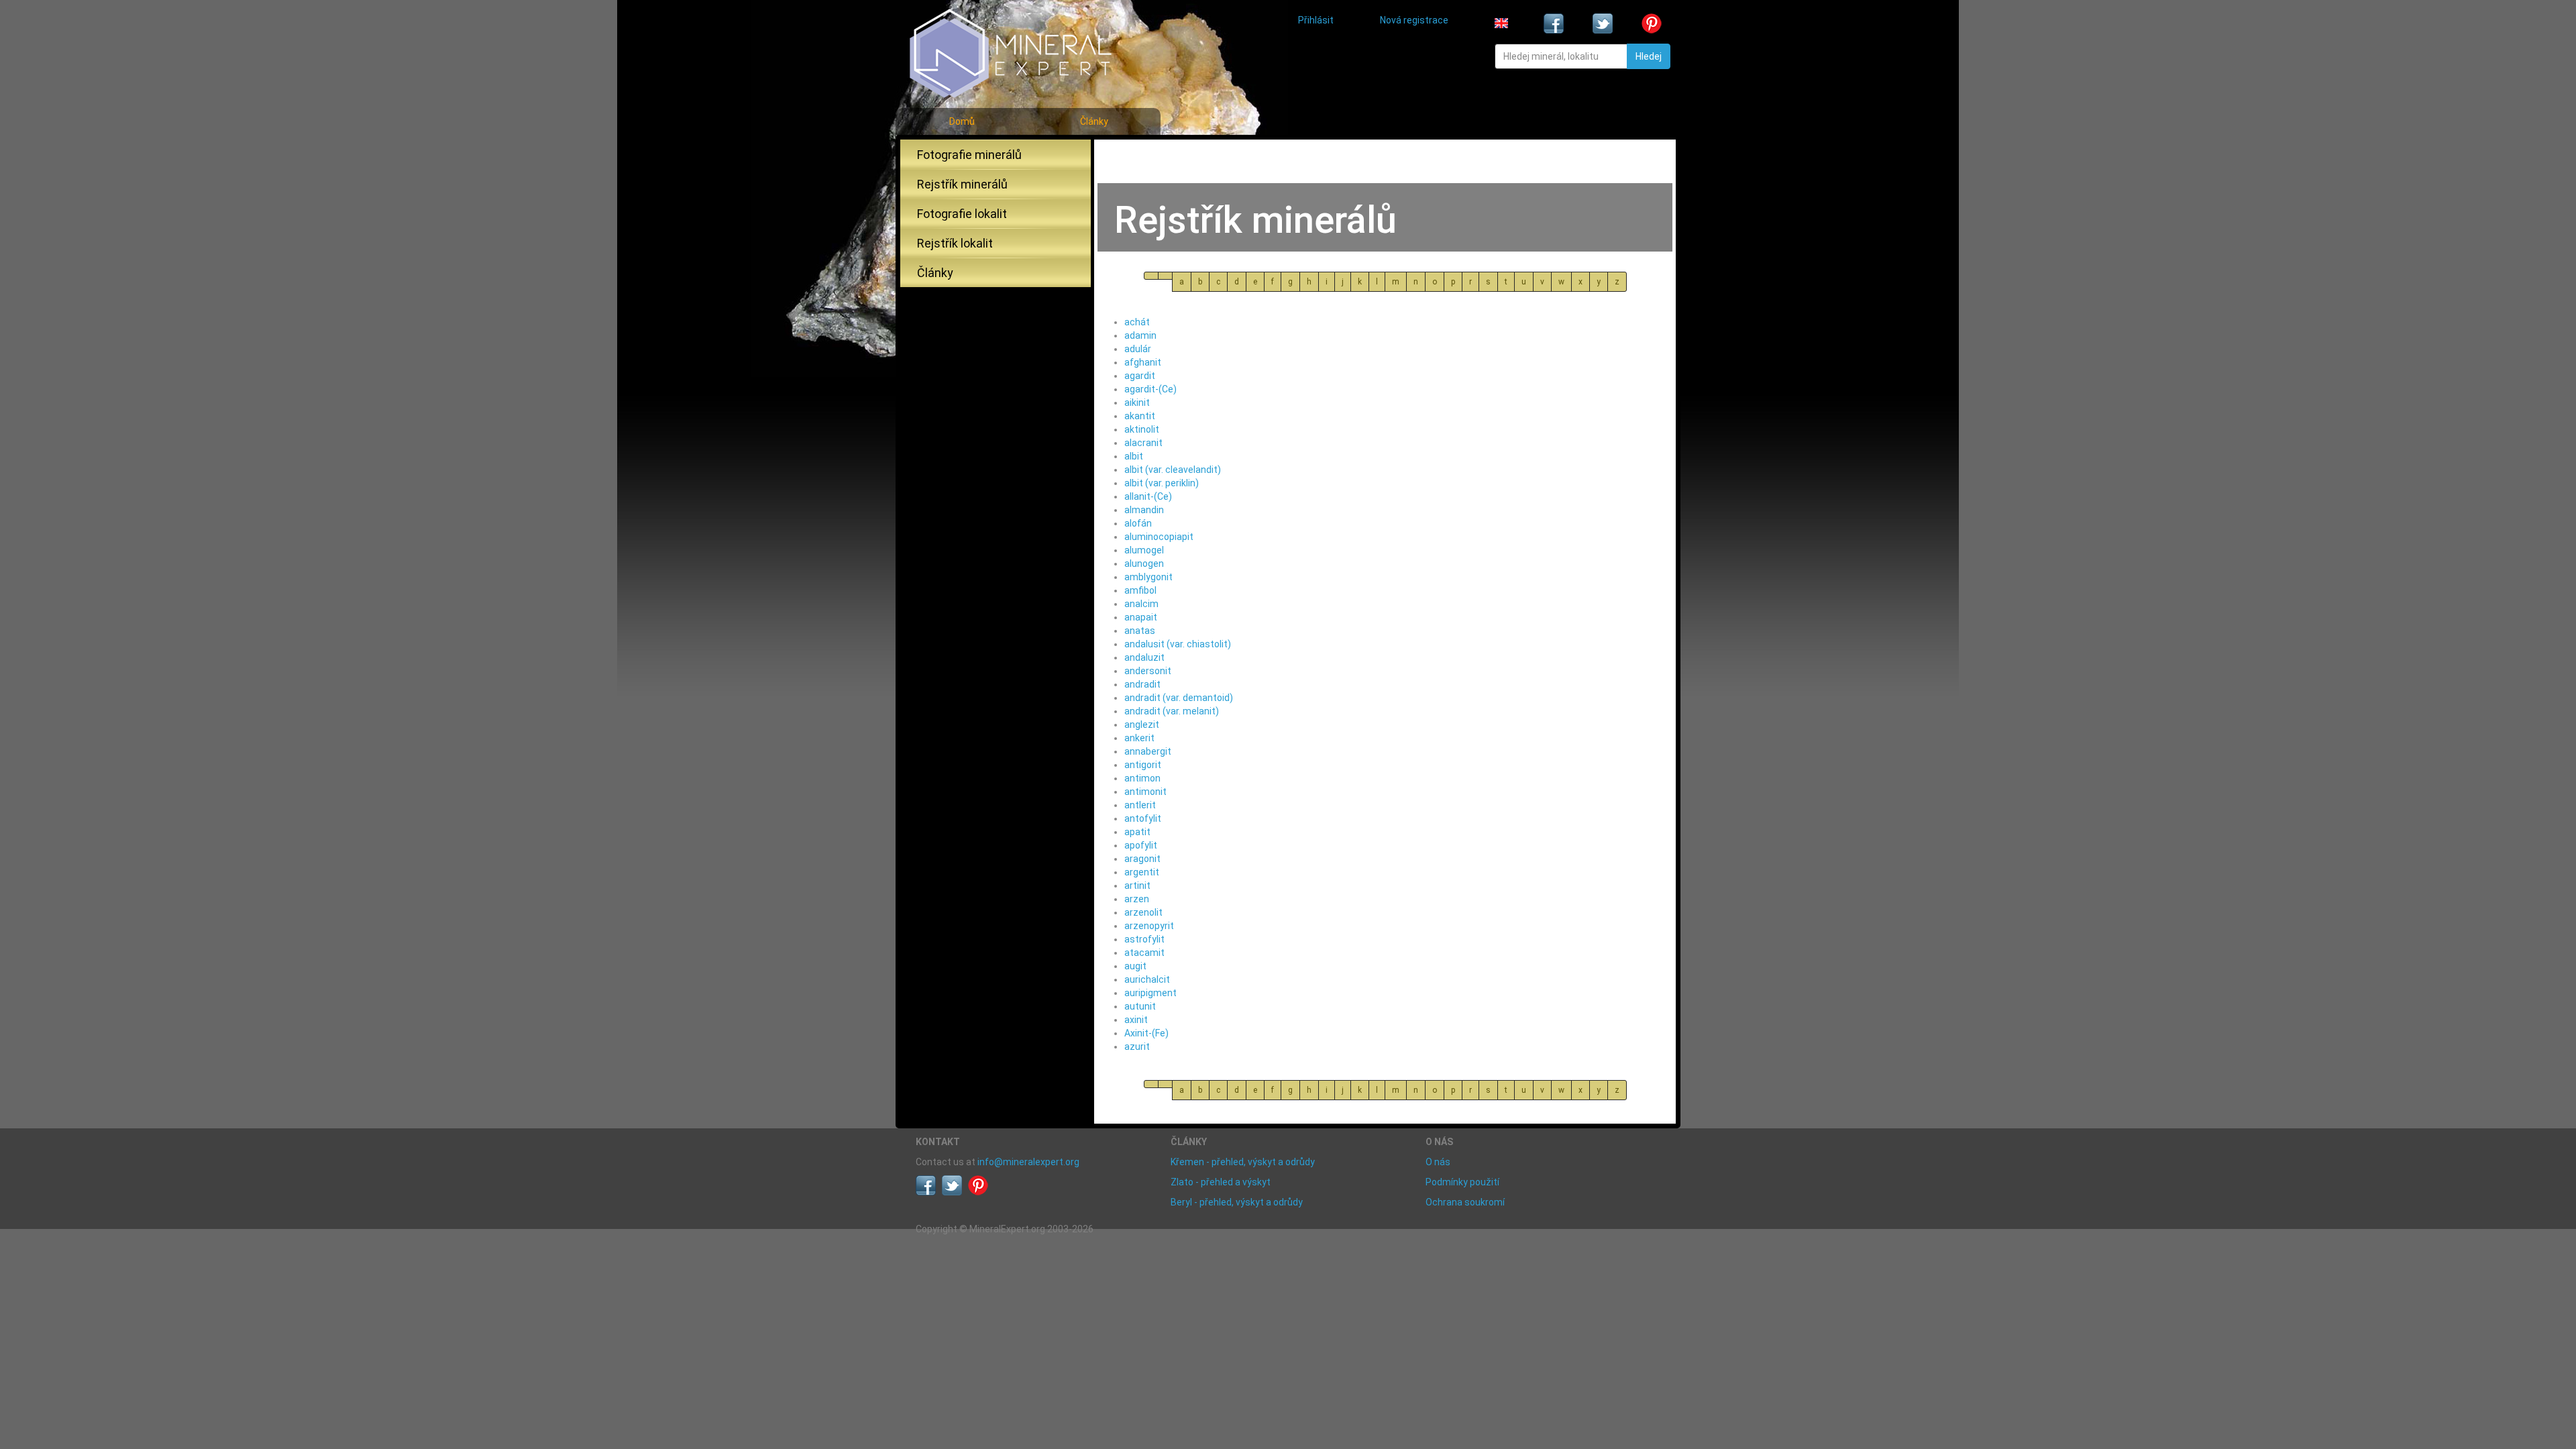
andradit (1142, 684)
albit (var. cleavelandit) (1173, 470)
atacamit (1144, 953)
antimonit (1145, 792)
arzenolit (1143, 912)
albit (1134, 456)
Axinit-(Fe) (1146, 1033)
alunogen (1144, 563)
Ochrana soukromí (1465, 1202)
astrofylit (1144, 939)
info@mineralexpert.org (1028, 1162)
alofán (1138, 523)
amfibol (1140, 590)
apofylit (1141, 845)
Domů (962, 121)
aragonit (1142, 859)
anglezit (1142, 724)
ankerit (1139, 738)
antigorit (1143, 765)
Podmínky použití (1462, 1182)
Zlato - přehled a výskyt (1221, 1182)
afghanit (1143, 362)
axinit (1136, 1020)
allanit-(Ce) (1148, 496)
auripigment (1150, 993)
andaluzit (1144, 657)
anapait (1141, 617)
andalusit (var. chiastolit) (1178, 644)
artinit (1137, 885)
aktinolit (1142, 429)
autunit (1140, 1006)
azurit (1137, 1046)
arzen (1137, 899)
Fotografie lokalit (962, 214)
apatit (1137, 832)
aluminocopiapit (1159, 537)
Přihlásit (1316, 20)
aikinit (1137, 402)
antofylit (1143, 818)
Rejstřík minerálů (962, 184)
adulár (1138, 349)
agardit (1140, 376)
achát (1137, 322)
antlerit (1140, 805)
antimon (1142, 778)
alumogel (1144, 550)
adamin (1140, 335)
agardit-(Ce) (1150, 389)
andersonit (1148, 671)
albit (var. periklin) (1162, 483)
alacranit (1143, 443)
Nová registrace (1414, 20)
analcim (1141, 604)
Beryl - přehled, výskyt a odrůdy (1237, 1202)
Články (1094, 121)
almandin (1144, 510)
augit (1135, 966)
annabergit (1148, 751)
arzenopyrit (1149, 926)
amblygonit (1148, 577)
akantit (1140, 416)
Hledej (1649, 56)
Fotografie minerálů (969, 155)
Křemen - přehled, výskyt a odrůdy (1243, 1162)
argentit (1142, 872)
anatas (1140, 631)
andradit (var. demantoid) (1179, 698)
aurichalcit (1147, 979)
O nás (1438, 1162)
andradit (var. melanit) (1172, 711)
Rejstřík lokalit (955, 243)
